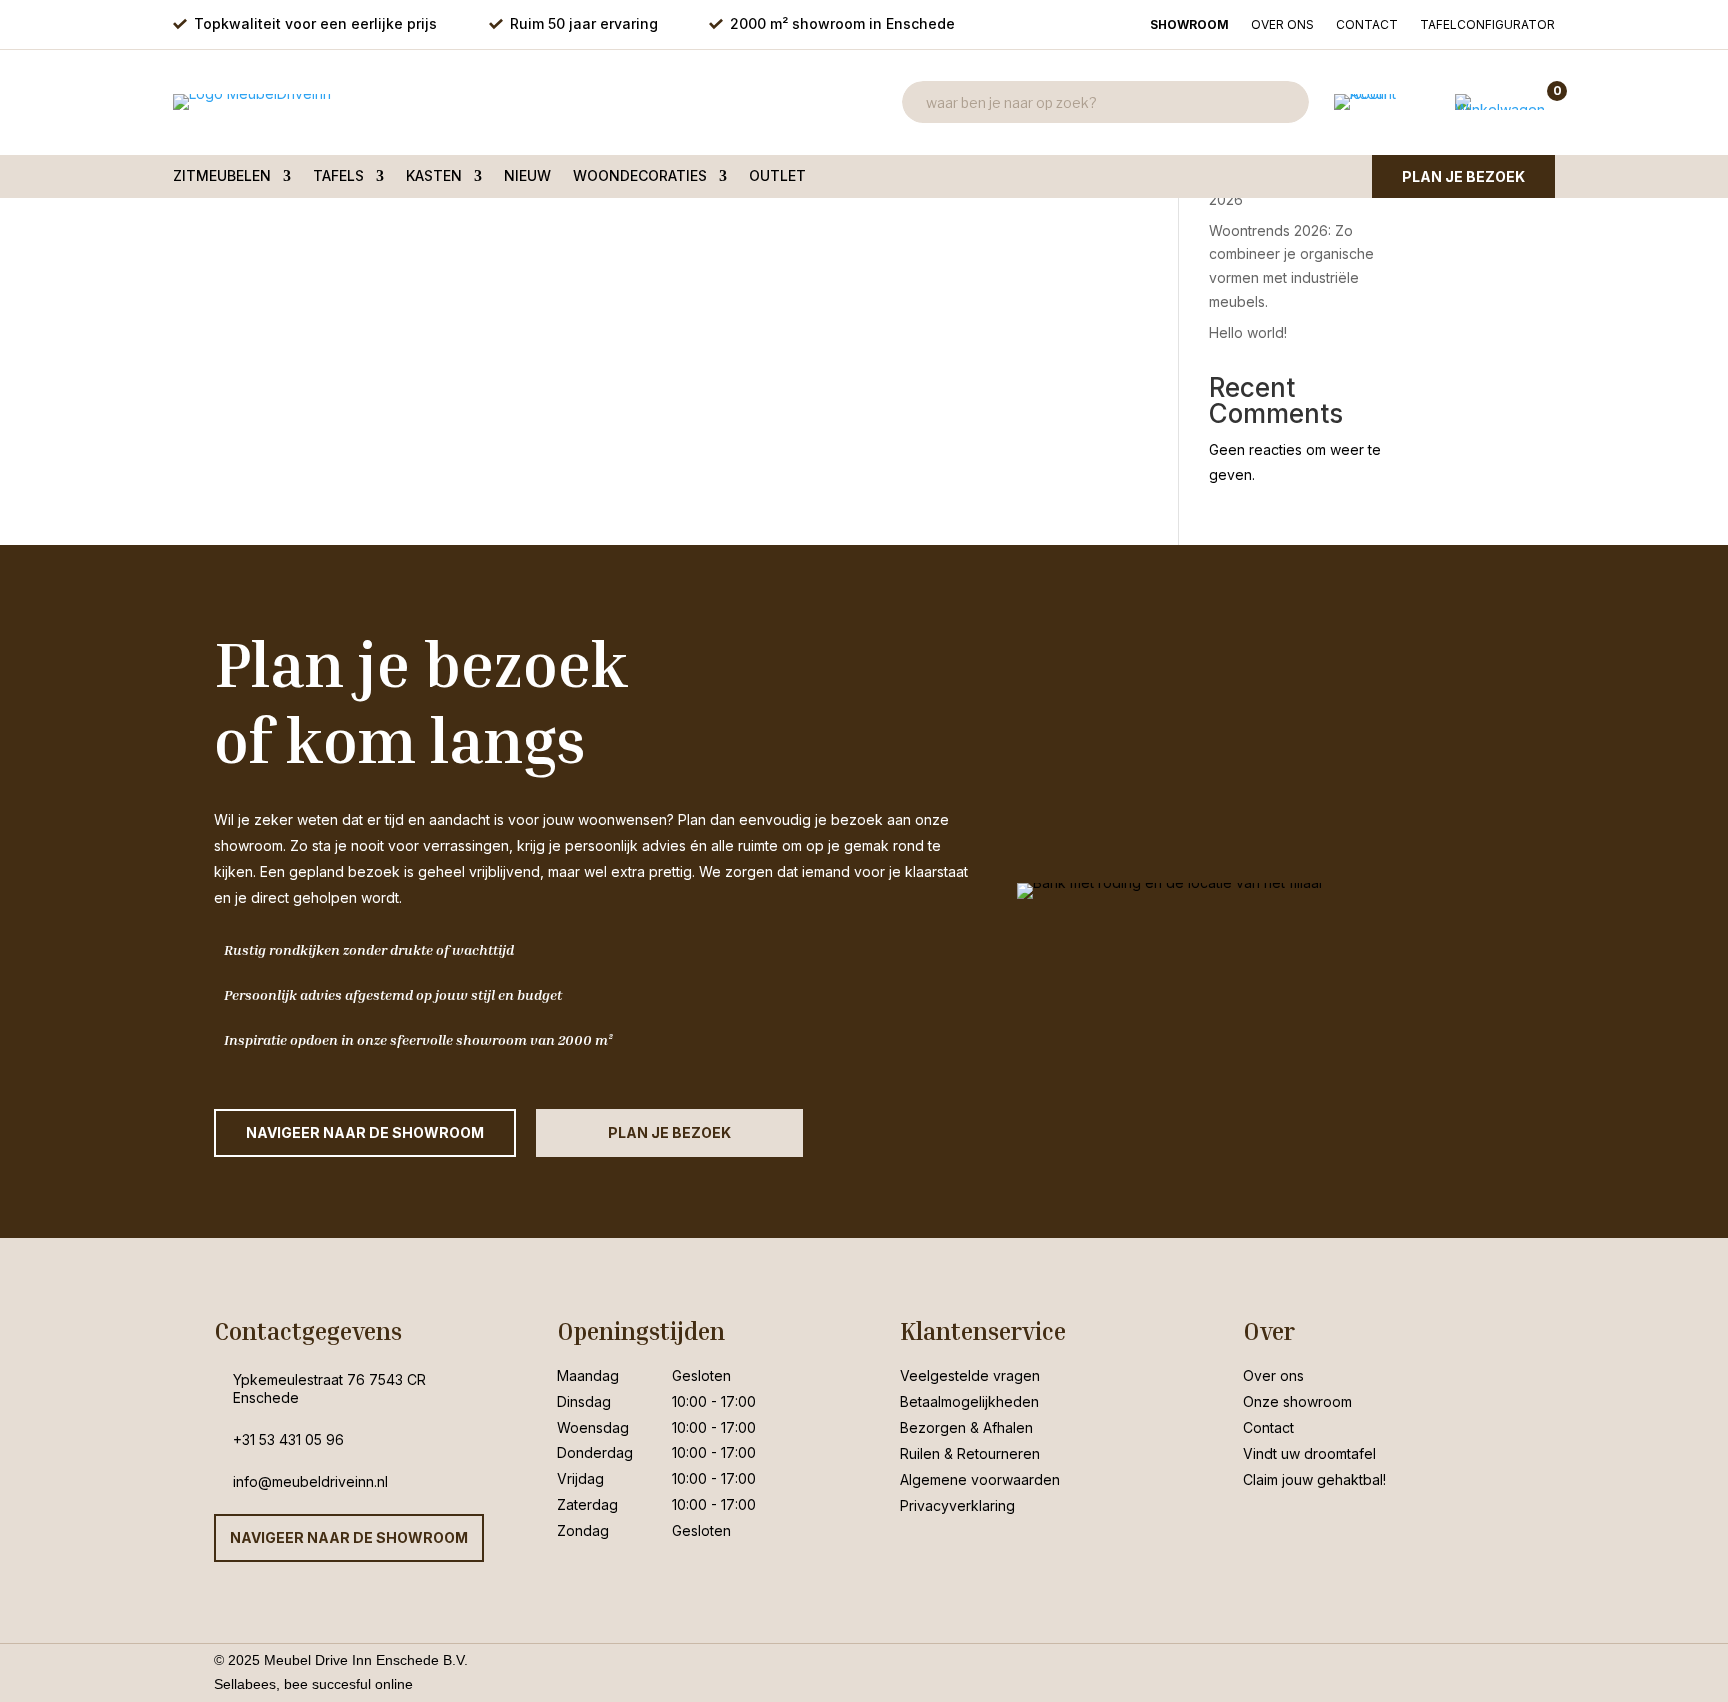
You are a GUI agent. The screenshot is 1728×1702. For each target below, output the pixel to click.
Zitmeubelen (222, 176)
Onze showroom (1297, 1401)
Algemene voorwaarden (980, 1479)
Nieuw (527, 176)
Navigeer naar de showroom (349, 1537)
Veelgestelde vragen (970, 1375)
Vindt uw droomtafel (1309, 1453)
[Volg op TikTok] (1339, 1529)
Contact (1367, 24)
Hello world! (1248, 332)
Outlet (777, 176)
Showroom (1189, 24)
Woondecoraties (640, 176)
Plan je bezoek (1463, 176)
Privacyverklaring (957, 1505)
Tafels (338, 176)
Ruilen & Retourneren (970, 1453)
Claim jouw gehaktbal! (1314, 1479)
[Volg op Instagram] (1299, 1529)
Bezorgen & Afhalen (966, 1427)
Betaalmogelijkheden (969, 1401)
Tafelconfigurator (1487, 24)
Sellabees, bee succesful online (313, 1684)
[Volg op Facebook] (1259, 1529)
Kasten (434, 176)
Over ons (1282, 24)
